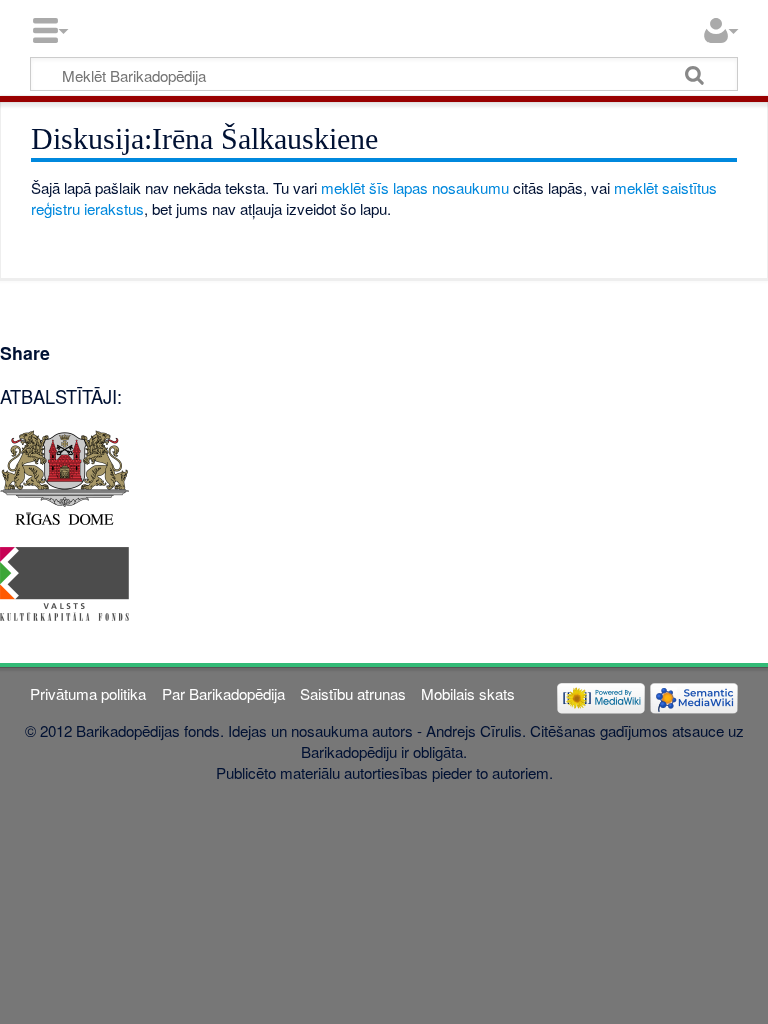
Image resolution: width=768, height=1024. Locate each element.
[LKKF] (64, 581)
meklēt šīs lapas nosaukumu (415, 187)
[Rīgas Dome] (64, 475)
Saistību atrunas (353, 693)
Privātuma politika (88, 693)
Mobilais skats (468, 693)
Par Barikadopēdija (223, 693)
